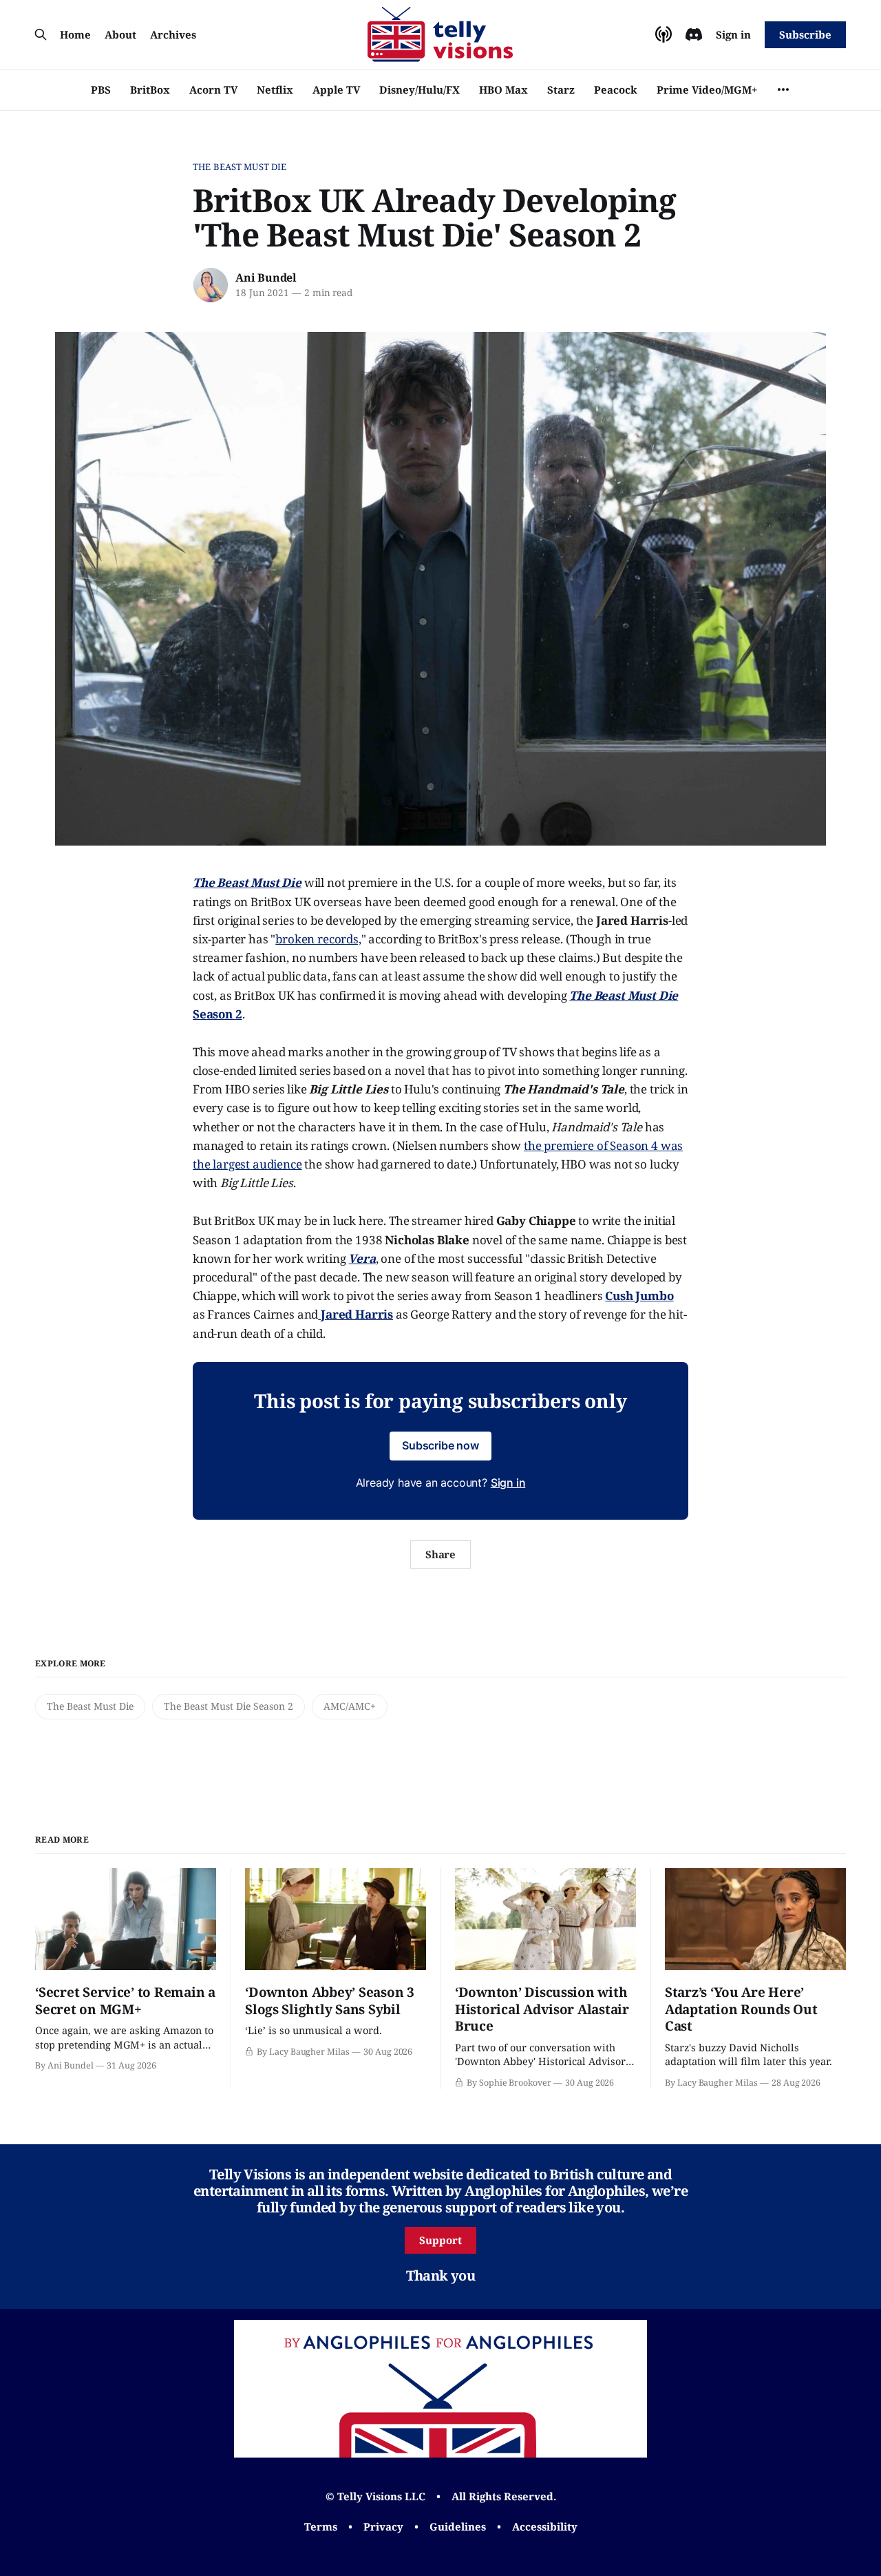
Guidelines (458, 2526)
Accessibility (545, 2526)
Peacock (616, 90)
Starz (561, 90)
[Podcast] (664, 34)
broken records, (318, 939)
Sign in (733, 34)
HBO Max (503, 90)
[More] (783, 90)
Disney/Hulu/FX (420, 90)
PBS (101, 90)
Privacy (383, 2526)
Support (440, 2240)
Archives (173, 34)
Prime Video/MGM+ (707, 90)
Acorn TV (213, 90)
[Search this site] (41, 34)
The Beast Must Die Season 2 (229, 1706)
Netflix (275, 90)
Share (441, 1554)
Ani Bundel (266, 278)
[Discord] (694, 34)
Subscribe (805, 34)
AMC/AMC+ (350, 1706)
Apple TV (336, 90)
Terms (321, 2526)
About (120, 34)
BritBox (150, 90)
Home (75, 34)
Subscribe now (440, 1445)
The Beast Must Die (240, 167)
